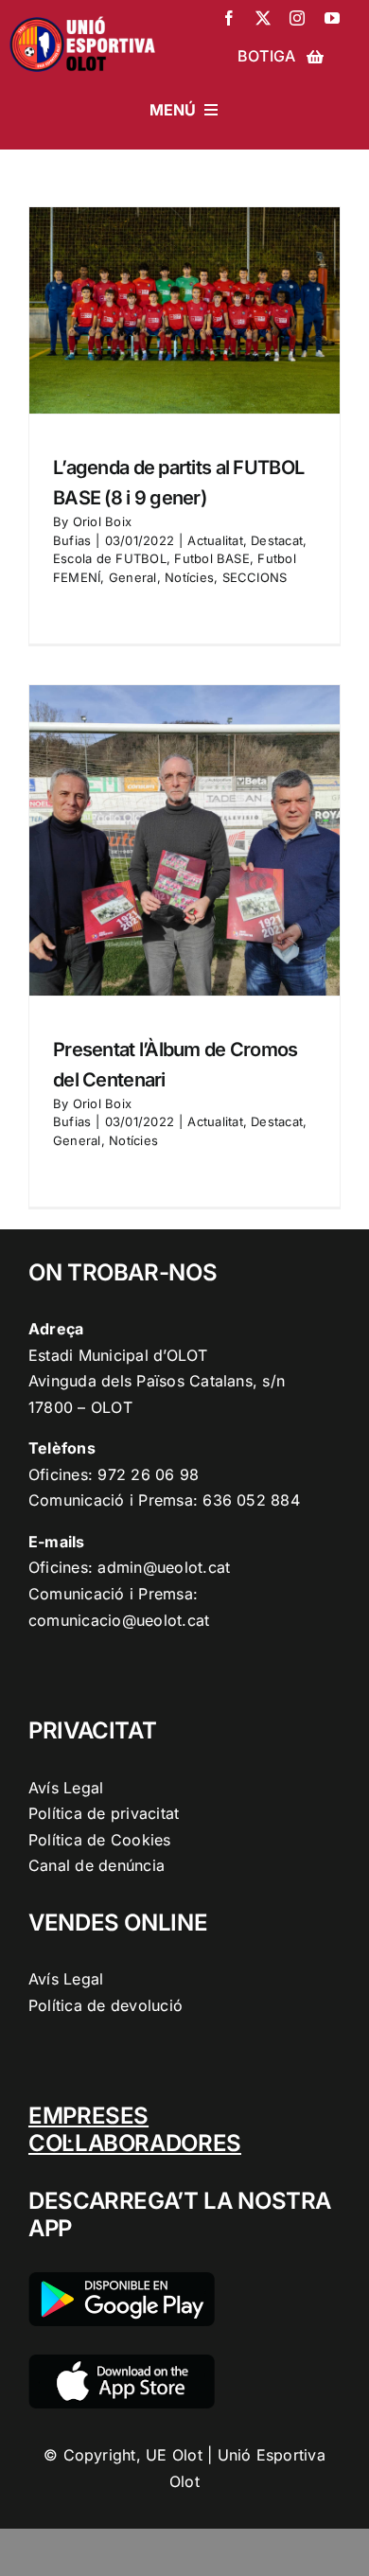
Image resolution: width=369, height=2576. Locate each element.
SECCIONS (255, 577)
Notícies (189, 577)
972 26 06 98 (148, 1474)
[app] (122, 2362)
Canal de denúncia (97, 1865)
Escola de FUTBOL (110, 558)
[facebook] (229, 18)
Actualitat (215, 540)
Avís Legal (66, 1788)
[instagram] (297, 18)
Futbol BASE (212, 558)
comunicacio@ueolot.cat (119, 1620)
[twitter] (263, 18)
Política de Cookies (100, 1840)
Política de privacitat (104, 1813)
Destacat (277, 540)
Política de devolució (105, 2005)
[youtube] (332, 18)
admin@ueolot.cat (164, 1567)
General (133, 577)
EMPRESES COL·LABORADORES (135, 2129)
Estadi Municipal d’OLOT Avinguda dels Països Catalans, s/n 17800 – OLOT (157, 1381)
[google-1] (122, 2280)
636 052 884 (251, 1500)
